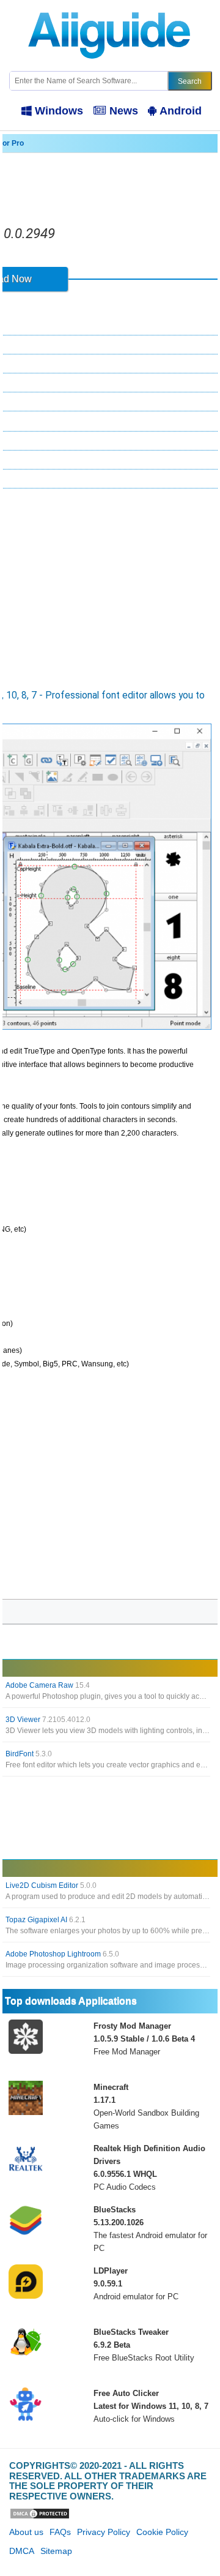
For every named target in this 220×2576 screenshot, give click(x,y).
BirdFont (29, 1754)
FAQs (60, 2532)
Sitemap (56, 2551)
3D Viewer (48, 1720)
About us (26, 2532)
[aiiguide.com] (110, 6)
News (124, 111)
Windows (59, 111)
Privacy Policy (104, 2532)
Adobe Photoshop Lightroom (62, 1954)
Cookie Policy (162, 2532)
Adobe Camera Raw (48, 1685)
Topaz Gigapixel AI (46, 1920)
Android (181, 111)
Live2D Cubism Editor (51, 1885)
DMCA (22, 2551)
